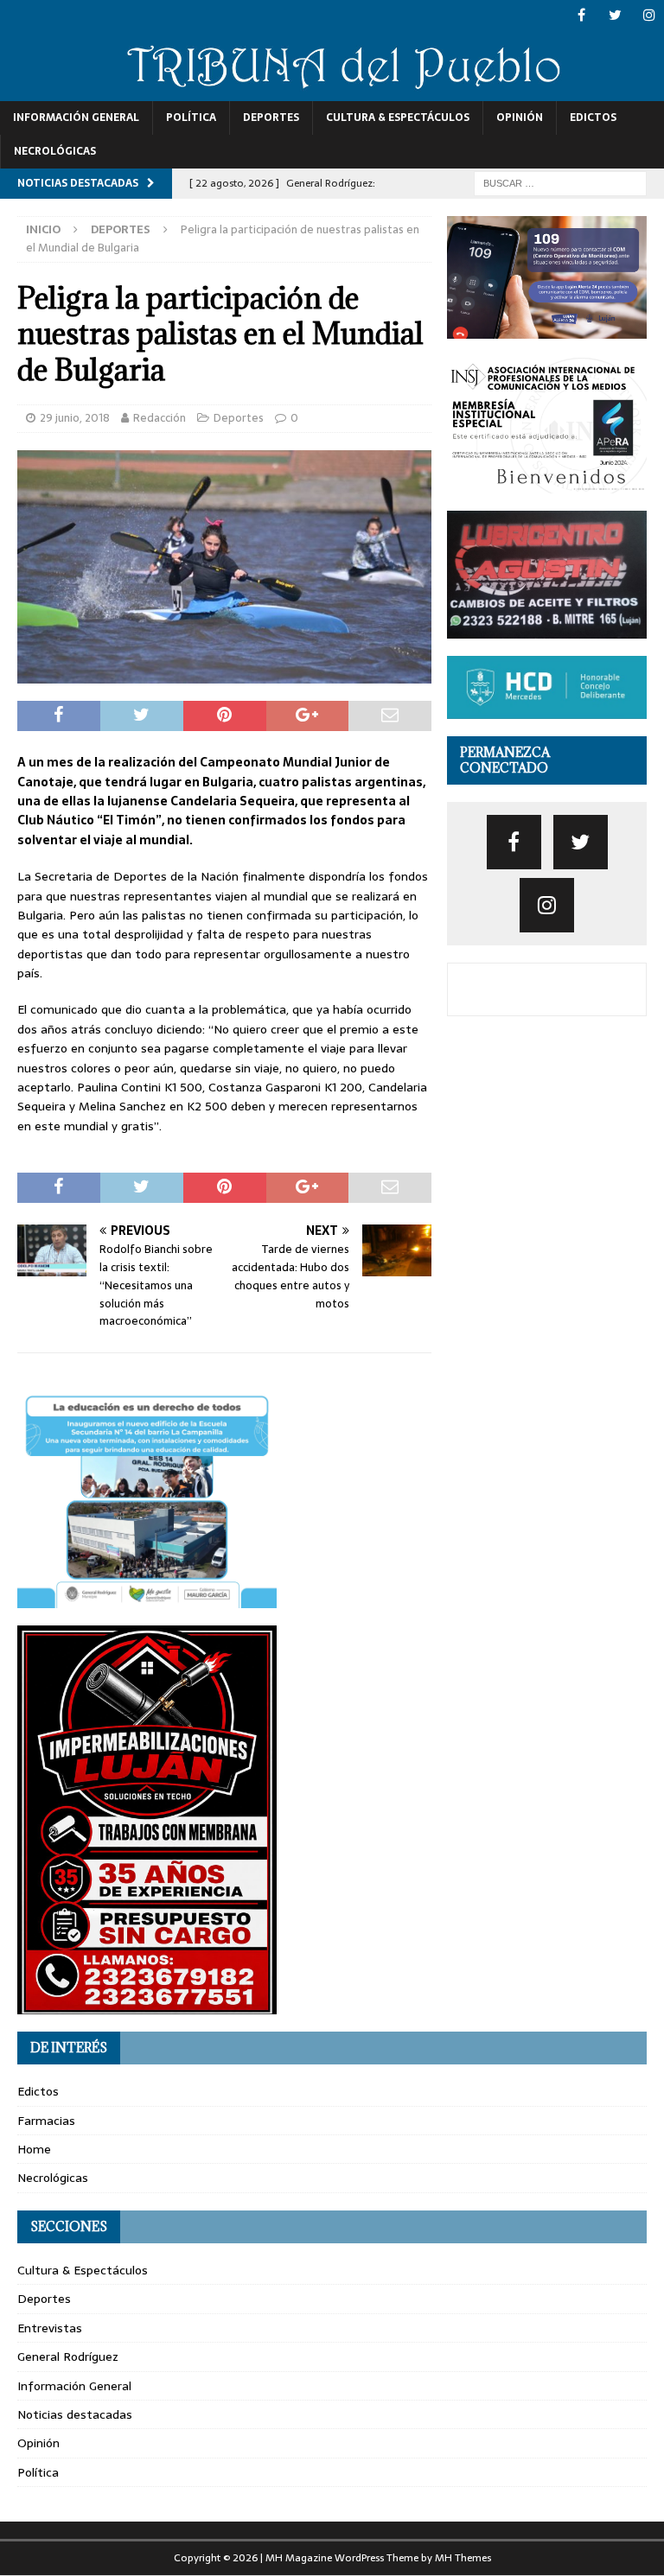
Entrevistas (50, 2328)
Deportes (271, 118)
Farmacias (46, 2121)
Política (191, 118)
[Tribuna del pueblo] (332, 91)
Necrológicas (55, 151)
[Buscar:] (560, 182)
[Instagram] (649, 15)
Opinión (520, 118)
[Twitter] (615, 15)
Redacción (160, 418)
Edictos (593, 118)
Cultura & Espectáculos (398, 118)
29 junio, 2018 (75, 418)
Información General (76, 118)
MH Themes (463, 2558)
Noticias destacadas (75, 2414)
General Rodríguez (68, 2357)
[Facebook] (581, 15)
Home (34, 2149)
